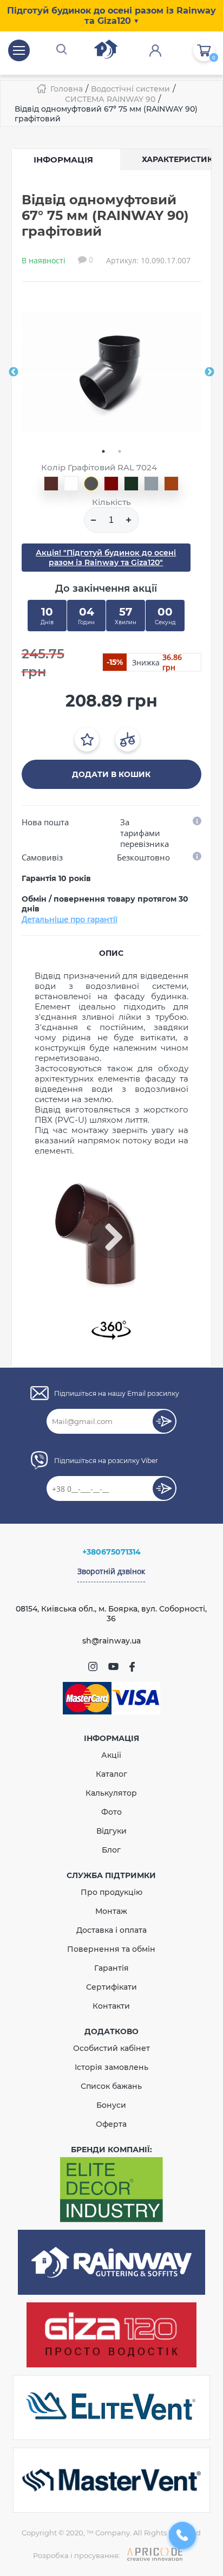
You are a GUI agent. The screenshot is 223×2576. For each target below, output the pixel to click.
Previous (14, 372)
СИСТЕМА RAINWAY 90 (110, 99)
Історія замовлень (111, 2067)
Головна (67, 89)
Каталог (111, 1774)
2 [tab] (120, 451)
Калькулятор (111, 1793)
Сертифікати (111, 1987)
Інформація (63, 160)
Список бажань (111, 2086)
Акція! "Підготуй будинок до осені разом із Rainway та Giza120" (106, 558)
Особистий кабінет (111, 2048)
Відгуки (111, 1831)
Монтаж (111, 1911)
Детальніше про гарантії (70, 919)
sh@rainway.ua (111, 1641)
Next (209, 372)
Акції (111, 1755)
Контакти (111, 2006)
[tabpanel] (112, 372)
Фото (111, 1812)
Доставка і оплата (111, 1930)
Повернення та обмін (111, 1949)
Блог (111, 1850)
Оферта (111, 2124)
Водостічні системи (130, 89)
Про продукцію (111, 1892)
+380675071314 (111, 1552)
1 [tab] (103, 451)
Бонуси (111, 2105)
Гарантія (111, 1968)
